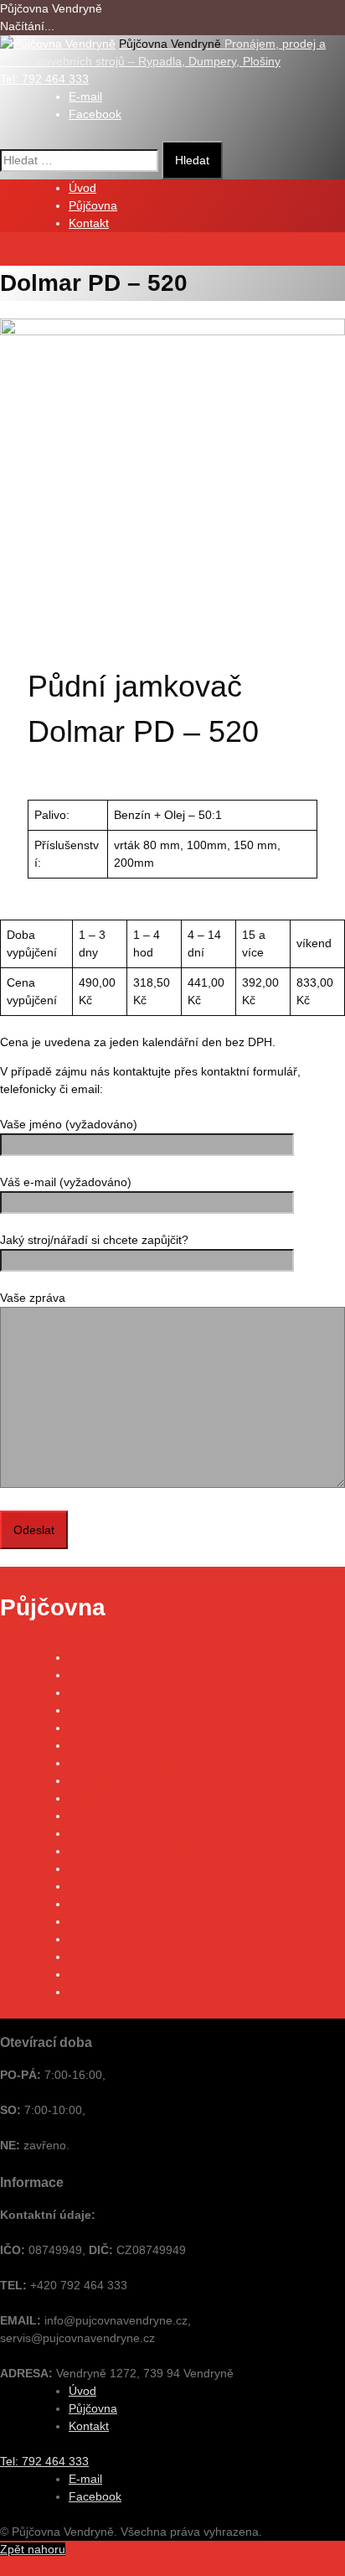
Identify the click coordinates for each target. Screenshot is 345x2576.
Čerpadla (93, 1833)
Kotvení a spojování (121, 1816)
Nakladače (97, 1728)
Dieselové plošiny (115, 1886)
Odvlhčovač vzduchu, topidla (144, 1851)
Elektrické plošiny (114, 1869)
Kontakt (89, 223)
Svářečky (93, 1798)
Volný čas (94, 1974)
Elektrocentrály (108, 1745)
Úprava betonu (108, 1957)
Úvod (82, 188)
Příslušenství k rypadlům (134, 1675)
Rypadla (90, 1657)
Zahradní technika (117, 1921)
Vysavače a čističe (117, 1939)
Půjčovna (93, 205)
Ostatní (88, 1992)
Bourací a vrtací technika (134, 1780)
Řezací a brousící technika (139, 1763)
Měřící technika (109, 1904)
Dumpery (93, 1692)
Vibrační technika (114, 1710)
